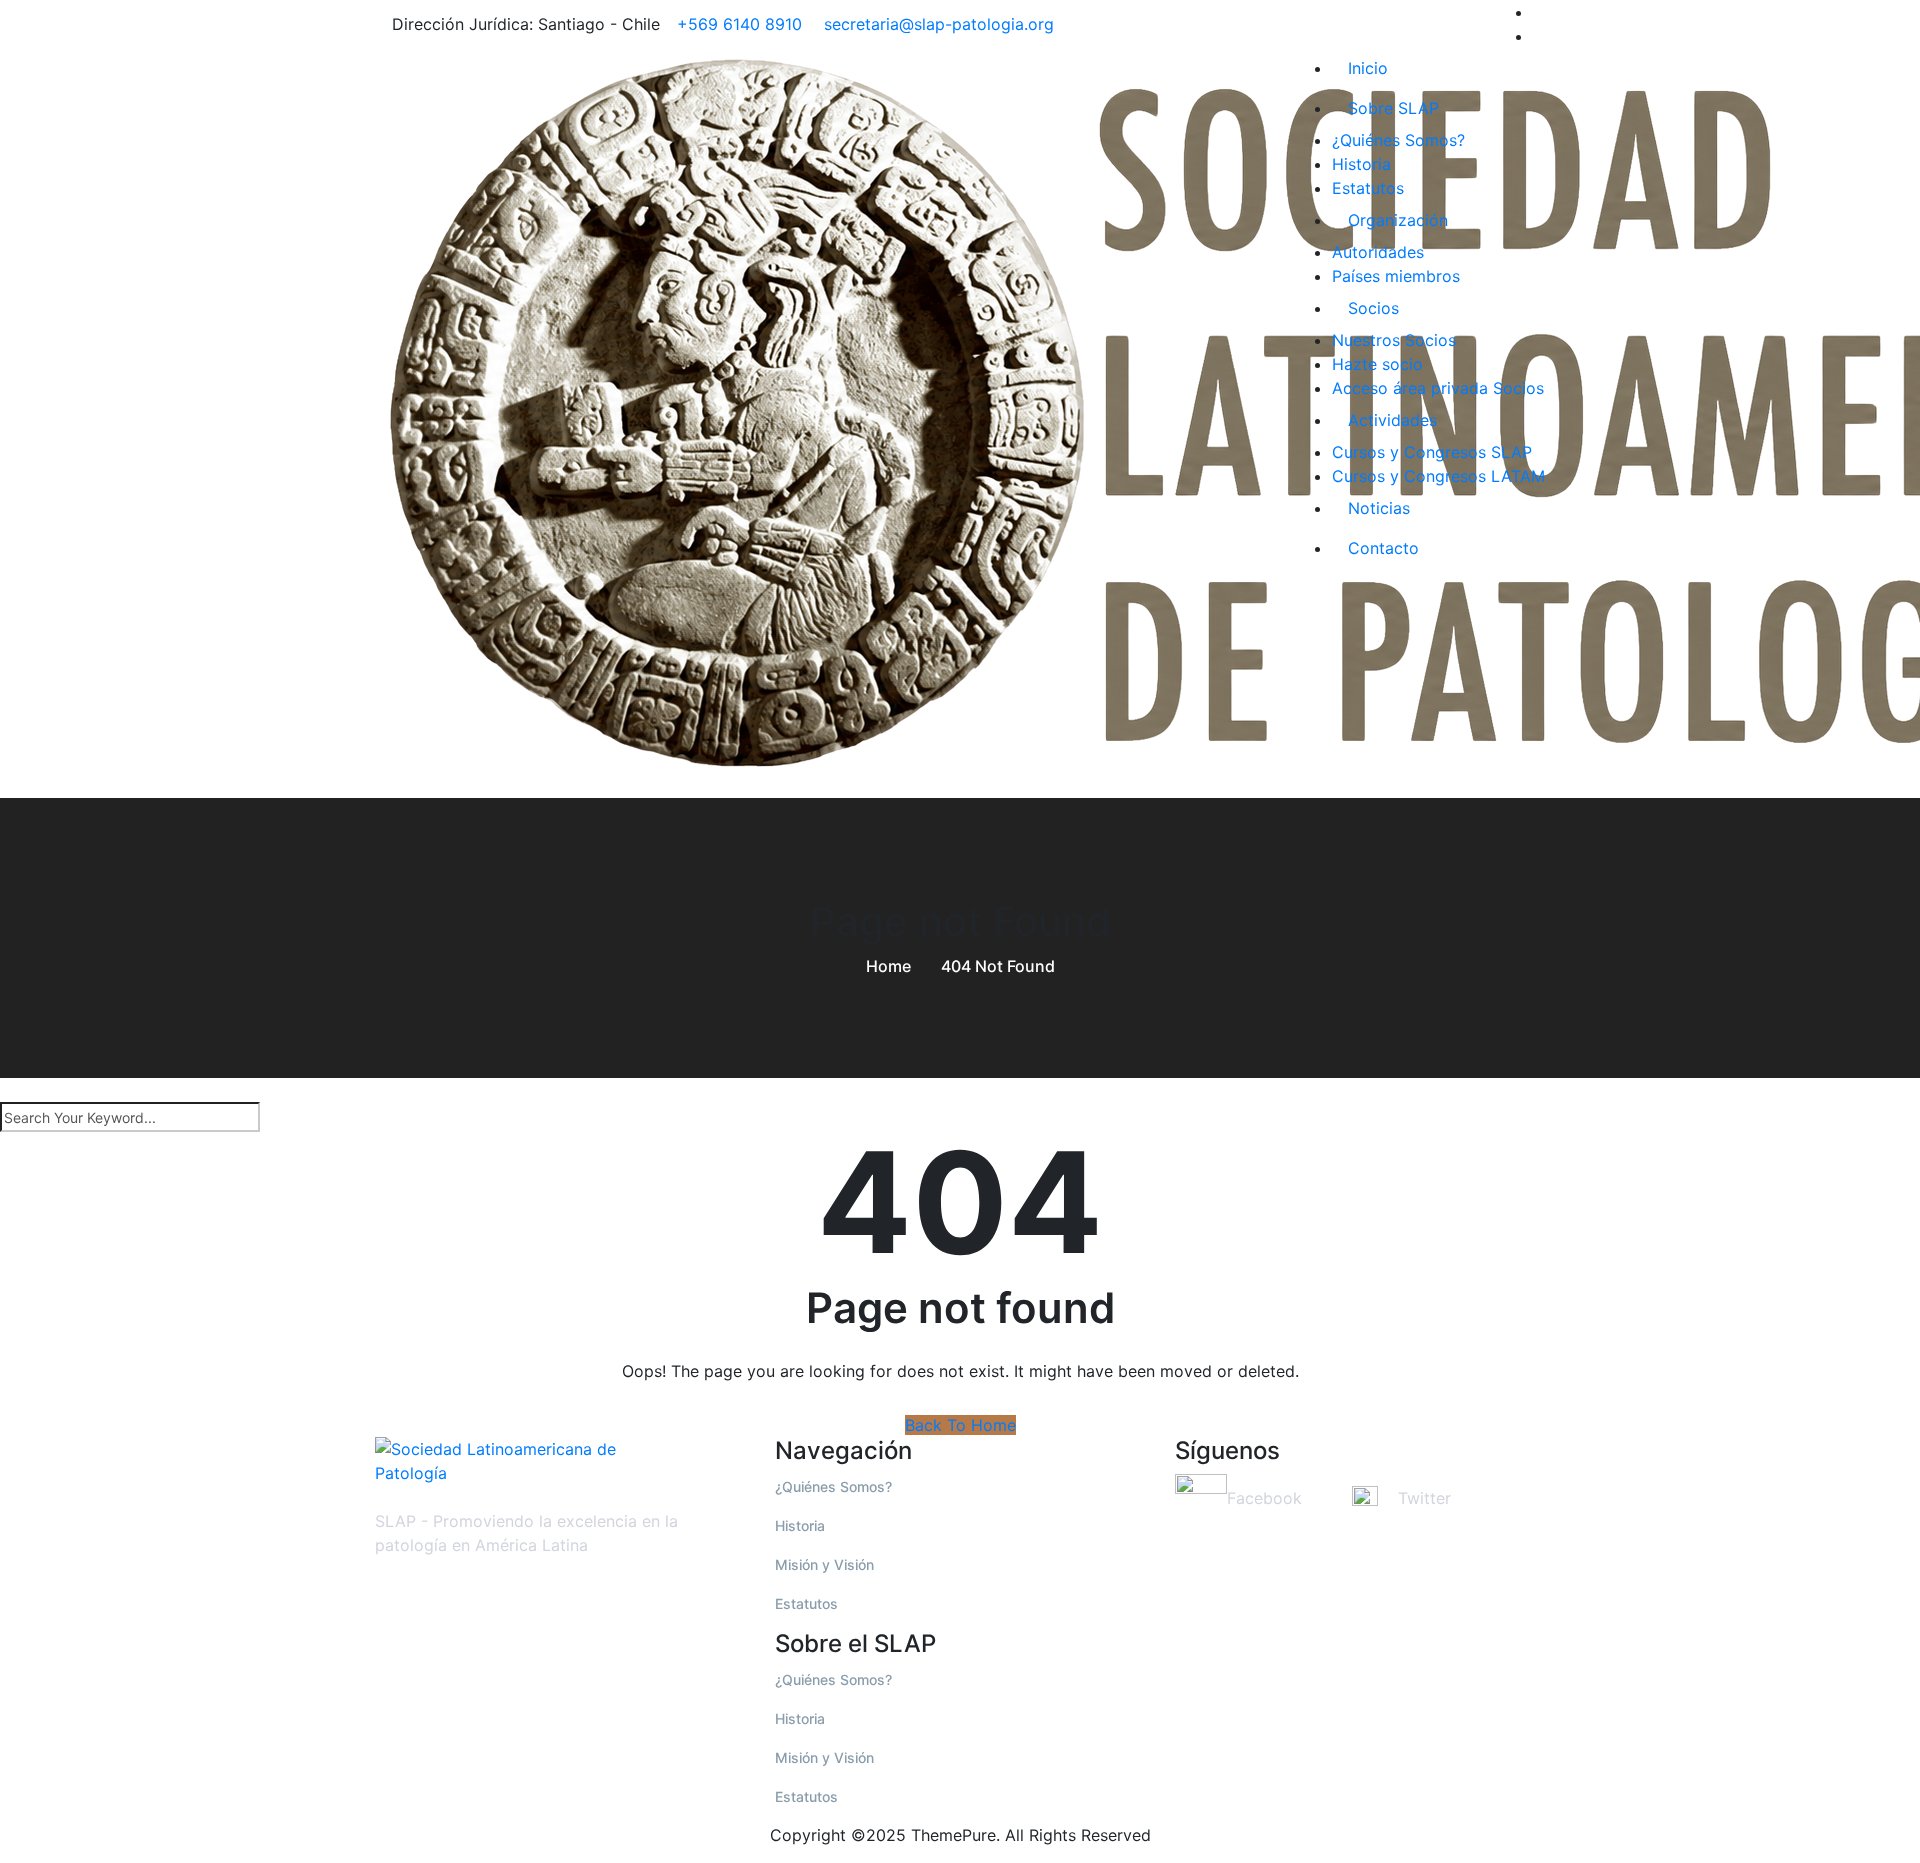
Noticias (1379, 508)
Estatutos (1368, 188)
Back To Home (960, 1425)
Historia (1361, 164)
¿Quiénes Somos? (1398, 140)
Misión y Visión (824, 1564)
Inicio (1368, 68)
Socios (1373, 308)
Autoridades (1378, 252)
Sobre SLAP (1393, 108)
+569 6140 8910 (739, 24)
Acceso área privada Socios (1438, 388)
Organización (1398, 220)
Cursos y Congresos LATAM (1438, 476)
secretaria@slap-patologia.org (936, 24)
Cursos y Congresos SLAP (1432, 452)
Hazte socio (1377, 364)
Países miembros (1396, 276)
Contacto (1383, 548)
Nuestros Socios (1394, 340)
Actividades (1392, 420)
